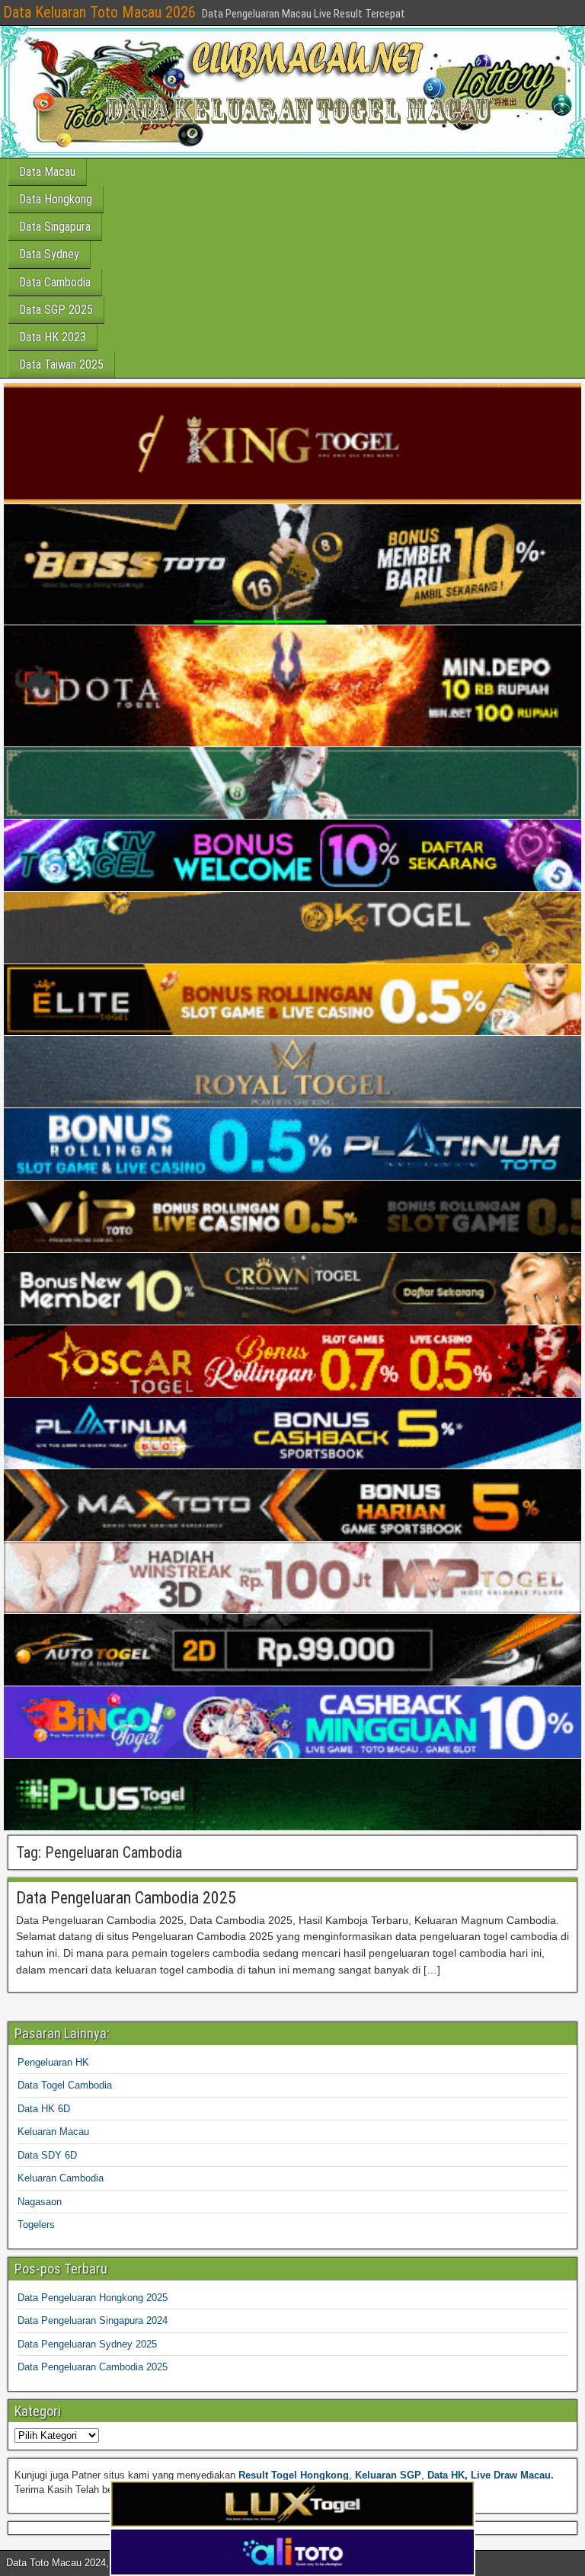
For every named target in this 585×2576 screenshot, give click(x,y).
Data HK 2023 (53, 337)
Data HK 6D (44, 2109)
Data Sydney (49, 254)
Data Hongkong (56, 199)
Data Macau (47, 172)
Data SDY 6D (47, 2155)
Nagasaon (40, 2202)
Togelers (36, 2224)
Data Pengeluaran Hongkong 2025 (93, 2298)
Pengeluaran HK (53, 2062)
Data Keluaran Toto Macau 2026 (99, 12)
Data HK (446, 2475)
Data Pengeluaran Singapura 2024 (93, 2320)
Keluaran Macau (53, 2132)
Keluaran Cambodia (61, 2178)
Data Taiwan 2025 (61, 364)
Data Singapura (55, 227)
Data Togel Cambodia (65, 2085)
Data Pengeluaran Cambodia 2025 (126, 1898)
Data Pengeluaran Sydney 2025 (87, 2344)
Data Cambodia (55, 282)
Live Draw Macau (511, 2475)
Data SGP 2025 (56, 310)
